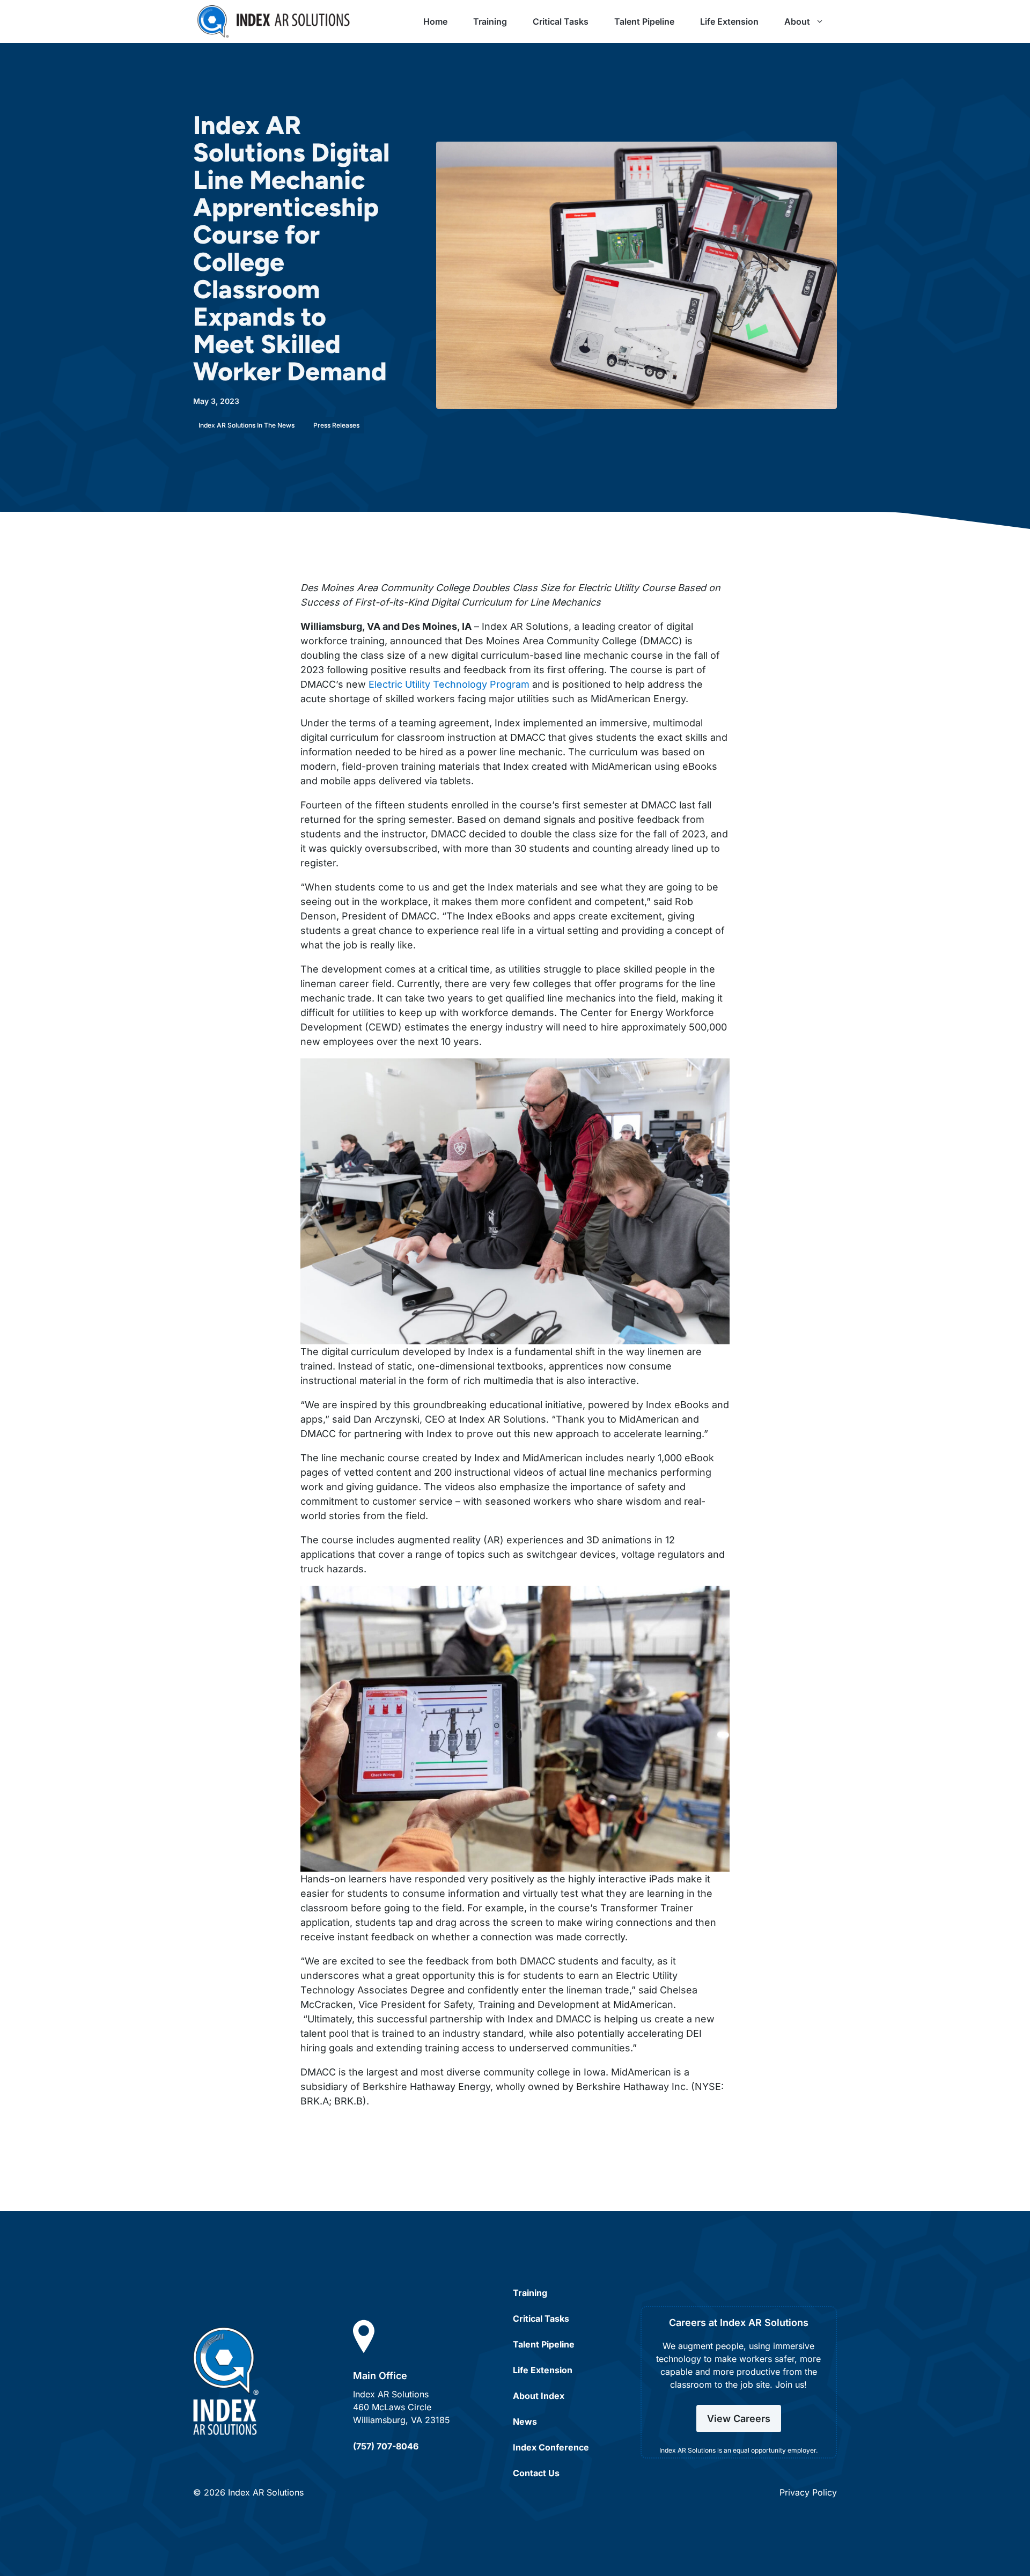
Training (490, 21)
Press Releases (336, 425)
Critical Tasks (561, 21)
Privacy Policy (808, 2492)
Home (435, 21)
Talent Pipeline (644, 21)
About (797, 21)
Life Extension (729, 21)
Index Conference (551, 2447)
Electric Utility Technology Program (449, 684)
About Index (539, 2396)
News (525, 2422)
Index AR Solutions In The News (247, 425)
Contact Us (536, 2473)
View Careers (739, 2419)
